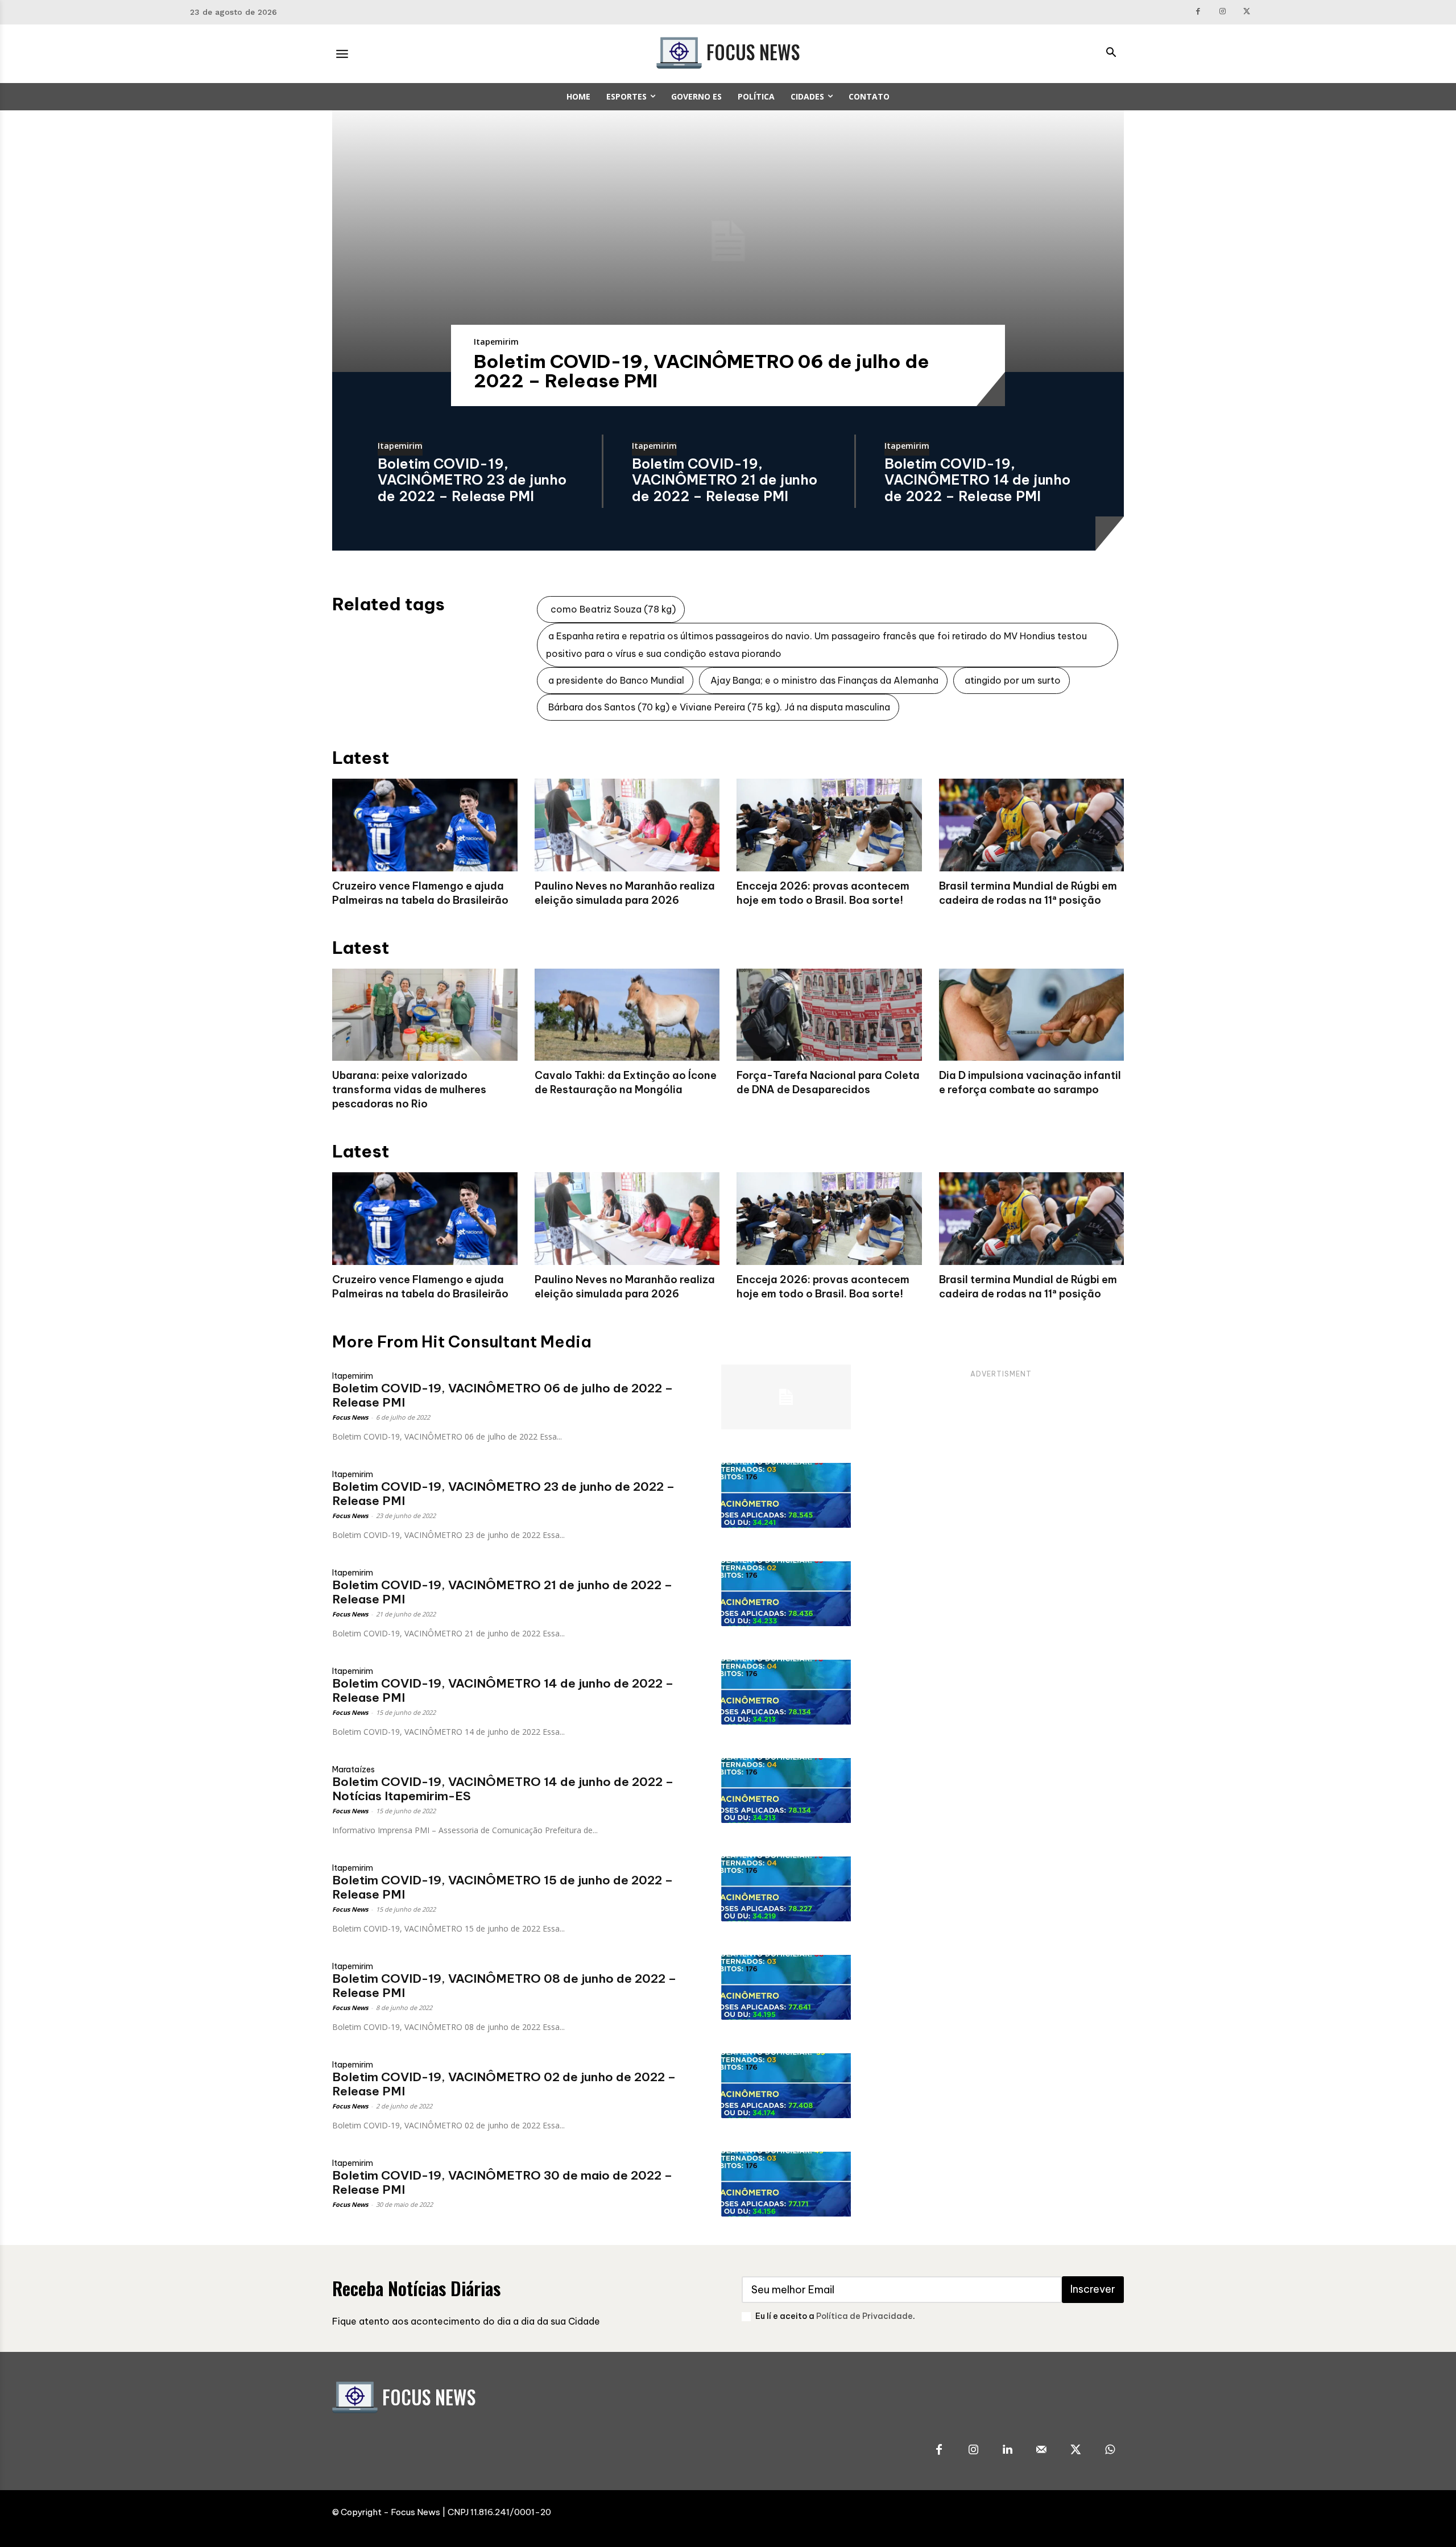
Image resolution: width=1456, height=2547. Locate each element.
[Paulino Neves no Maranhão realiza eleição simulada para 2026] (627, 825)
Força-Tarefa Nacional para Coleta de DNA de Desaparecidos (828, 1082)
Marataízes (353, 1769)
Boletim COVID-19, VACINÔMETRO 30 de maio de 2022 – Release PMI (502, 2182)
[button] (1111, 53)
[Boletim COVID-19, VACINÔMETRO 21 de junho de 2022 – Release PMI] (786, 1594)
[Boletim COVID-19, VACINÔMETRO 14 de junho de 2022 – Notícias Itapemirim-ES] (786, 1791)
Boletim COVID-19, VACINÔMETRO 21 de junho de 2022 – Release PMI (725, 480)
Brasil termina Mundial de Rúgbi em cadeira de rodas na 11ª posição (1028, 1287)
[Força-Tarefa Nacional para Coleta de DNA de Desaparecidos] (829, 1015)
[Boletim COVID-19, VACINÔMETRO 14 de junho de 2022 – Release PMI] (786, 1692)
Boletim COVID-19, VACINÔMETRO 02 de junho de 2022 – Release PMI (504, 2084)
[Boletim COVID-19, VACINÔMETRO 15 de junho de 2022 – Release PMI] (786, 1889)
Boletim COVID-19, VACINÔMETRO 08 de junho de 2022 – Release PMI (504, 1986)
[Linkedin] (1007, 2450)
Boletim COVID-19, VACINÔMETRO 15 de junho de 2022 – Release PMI (502, 1887)
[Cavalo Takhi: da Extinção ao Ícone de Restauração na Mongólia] (627, 1015)
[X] (1247, 12)
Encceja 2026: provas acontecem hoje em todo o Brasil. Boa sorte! (823, 1287)
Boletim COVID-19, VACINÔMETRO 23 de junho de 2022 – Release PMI (472, 480)
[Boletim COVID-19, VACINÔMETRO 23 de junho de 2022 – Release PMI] (786, 1495)
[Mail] (1041, 2450)
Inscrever (1093, 2289)
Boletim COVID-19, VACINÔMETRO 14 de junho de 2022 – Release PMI (977, 480)
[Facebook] (1199, 12)
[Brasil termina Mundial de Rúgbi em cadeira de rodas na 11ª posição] (1032, 825)
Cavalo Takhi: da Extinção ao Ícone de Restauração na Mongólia (626, 1082)
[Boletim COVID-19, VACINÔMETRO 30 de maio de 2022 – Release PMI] (786, 2184)
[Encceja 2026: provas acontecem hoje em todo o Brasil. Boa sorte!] (829, 825)
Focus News (350, 1417)
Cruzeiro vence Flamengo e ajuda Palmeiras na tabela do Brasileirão (420, 1287)
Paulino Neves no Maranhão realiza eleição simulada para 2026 (625, 1287)
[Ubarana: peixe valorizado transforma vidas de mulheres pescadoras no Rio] (425, 1015)
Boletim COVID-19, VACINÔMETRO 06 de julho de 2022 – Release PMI (702, 371)
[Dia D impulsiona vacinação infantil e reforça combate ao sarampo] (1032, 1015)
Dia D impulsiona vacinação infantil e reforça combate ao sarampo (1030, 1082)
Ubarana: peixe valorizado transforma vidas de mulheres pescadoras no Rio (409, 1089)
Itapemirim (496, 342)
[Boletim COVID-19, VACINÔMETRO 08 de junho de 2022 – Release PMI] (786, 1987)
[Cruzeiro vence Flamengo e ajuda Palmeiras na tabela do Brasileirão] (425, 825)
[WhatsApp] (1110, 2450)
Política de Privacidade (864, 2316)
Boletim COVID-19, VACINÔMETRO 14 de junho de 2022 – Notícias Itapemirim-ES (503, 1789)
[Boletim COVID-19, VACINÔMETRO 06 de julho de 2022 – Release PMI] (728, 241)
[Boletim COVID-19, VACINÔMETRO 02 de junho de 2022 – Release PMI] (786, 2086)
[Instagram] (1223, 12)
